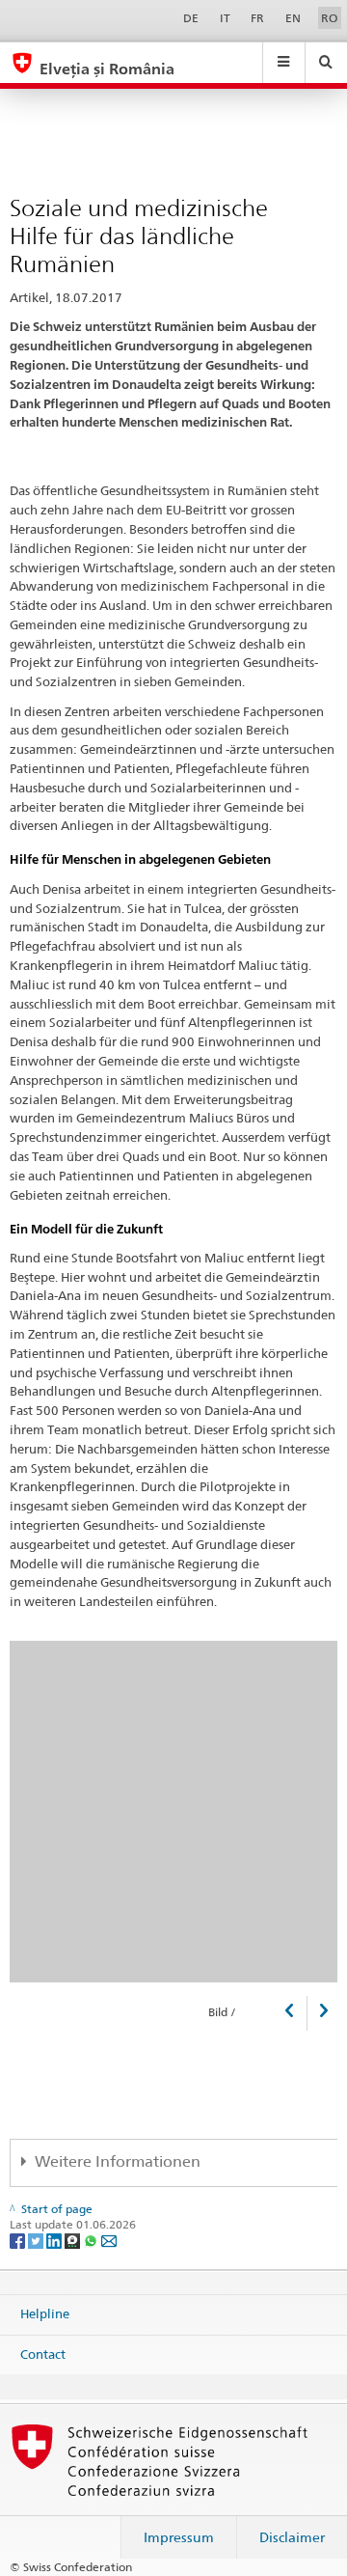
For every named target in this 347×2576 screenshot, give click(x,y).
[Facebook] (19, 2240)
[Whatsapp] (92, 2240)
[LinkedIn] (55, 2240)
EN (293, 18)
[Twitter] (37, 2240)
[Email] (109, 2240)
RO (329, 18)
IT (225, 18)
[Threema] (74, 2240)
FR (257, 18)
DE (191, 18)
